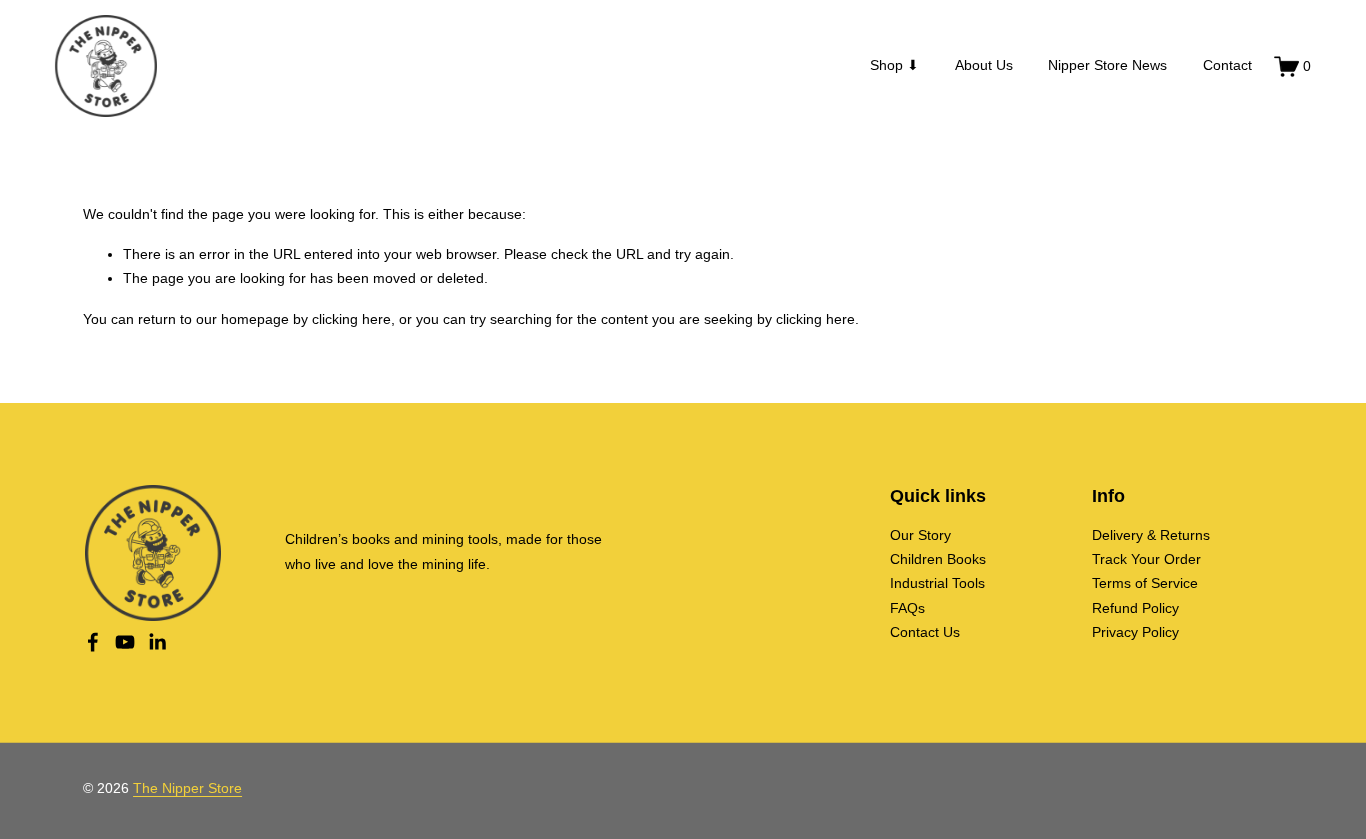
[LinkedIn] (157, 642)
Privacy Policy (1135, 632)
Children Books (938, 559)
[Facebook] (93, 642)
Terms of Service (1145, 583)
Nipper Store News (1107, 65)
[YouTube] (125, 642)
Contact (1227, 65)
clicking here (351, 319)
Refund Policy (1135, 608)
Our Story (920, 535)
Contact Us (925, 632)
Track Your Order (1146, 559)
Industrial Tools (937, 583)
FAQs (907, 608)
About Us (984, 65)
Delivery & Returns (1151, 535)
